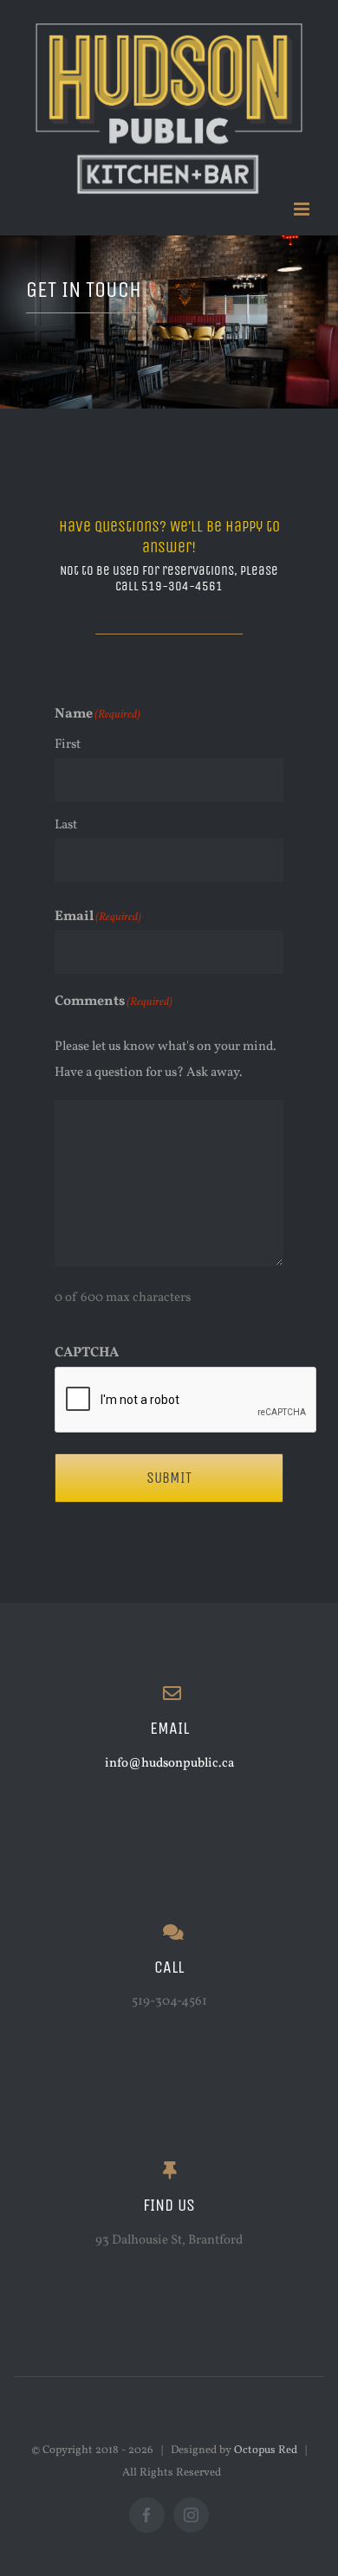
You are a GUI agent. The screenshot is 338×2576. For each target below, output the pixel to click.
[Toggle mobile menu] (303, 209)
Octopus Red (266, 2450)
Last (66, 825)
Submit (169, 1478)
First (68, 745)
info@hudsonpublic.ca (169, 1764)
